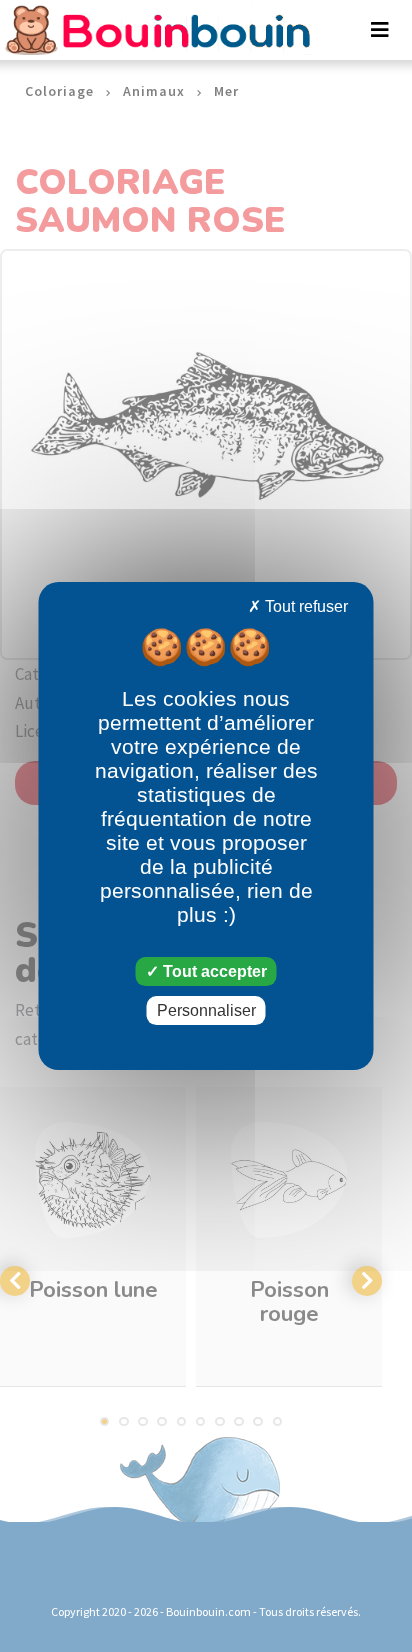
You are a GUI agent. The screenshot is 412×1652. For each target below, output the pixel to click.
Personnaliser (206, 1010)
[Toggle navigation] (380, 30)
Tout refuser (304, 606)
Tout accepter (213, 971)
